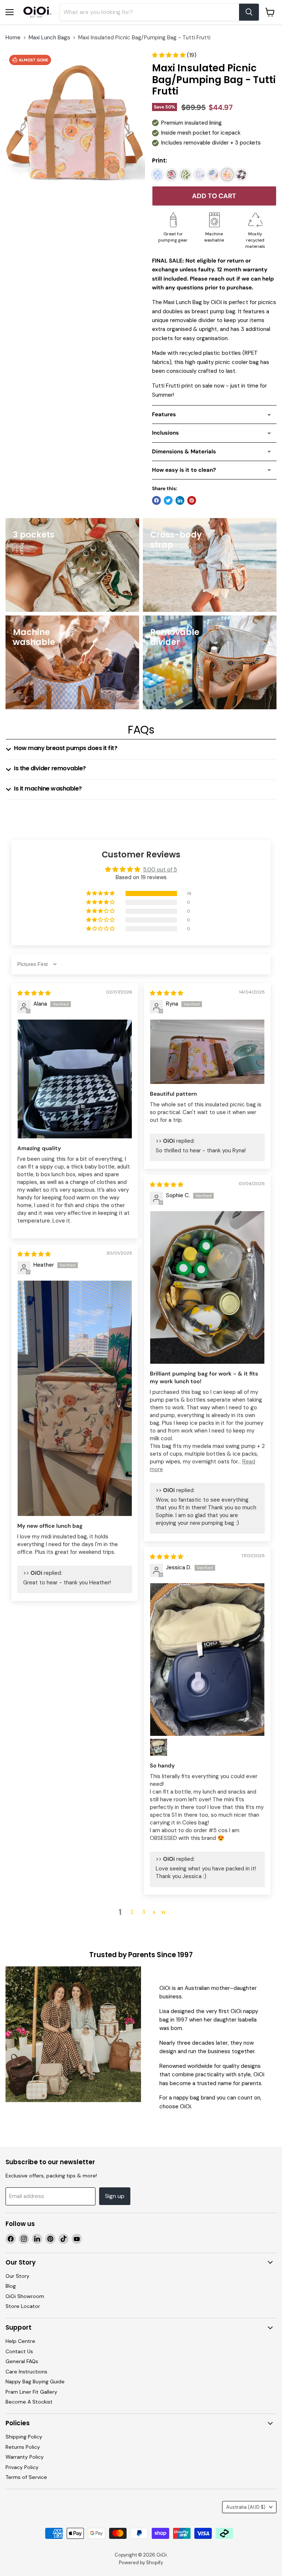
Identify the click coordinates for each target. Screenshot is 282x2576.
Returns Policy (23, 2447)
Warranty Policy (25, 2457)
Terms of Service (26, 2477)
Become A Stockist (29, 2402)
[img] (34, 993)
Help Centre (20, 2341)
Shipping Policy (24, 2437)
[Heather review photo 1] (75, 1398)
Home (13, 38)
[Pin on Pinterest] (192, 500)
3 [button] (144, 1912)
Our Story (17, 2276)
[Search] (249, 12)
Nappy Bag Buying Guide (35, 2381)
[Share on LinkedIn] (180, 500)
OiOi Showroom (25, 2296)
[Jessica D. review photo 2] (159, 1747)
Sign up (115, 2196)
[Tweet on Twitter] (168, 500)
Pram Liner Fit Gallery (31, 2392)
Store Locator (23, 2306)
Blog (11, 2286)
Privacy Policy (22, 2467)
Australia (246, 2507)
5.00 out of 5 (160, 870)
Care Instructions (26, 2372)
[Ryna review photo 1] (207, 1052)
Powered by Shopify (141, 2563)
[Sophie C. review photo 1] (207, 1287)
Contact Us (19, 2351)
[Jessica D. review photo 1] (207, 1660)
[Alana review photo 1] (75, 1079)
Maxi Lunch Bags (49, 38)
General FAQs (22, 2361)
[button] (169, 55)
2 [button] (132, 1912)
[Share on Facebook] (156, 500)
